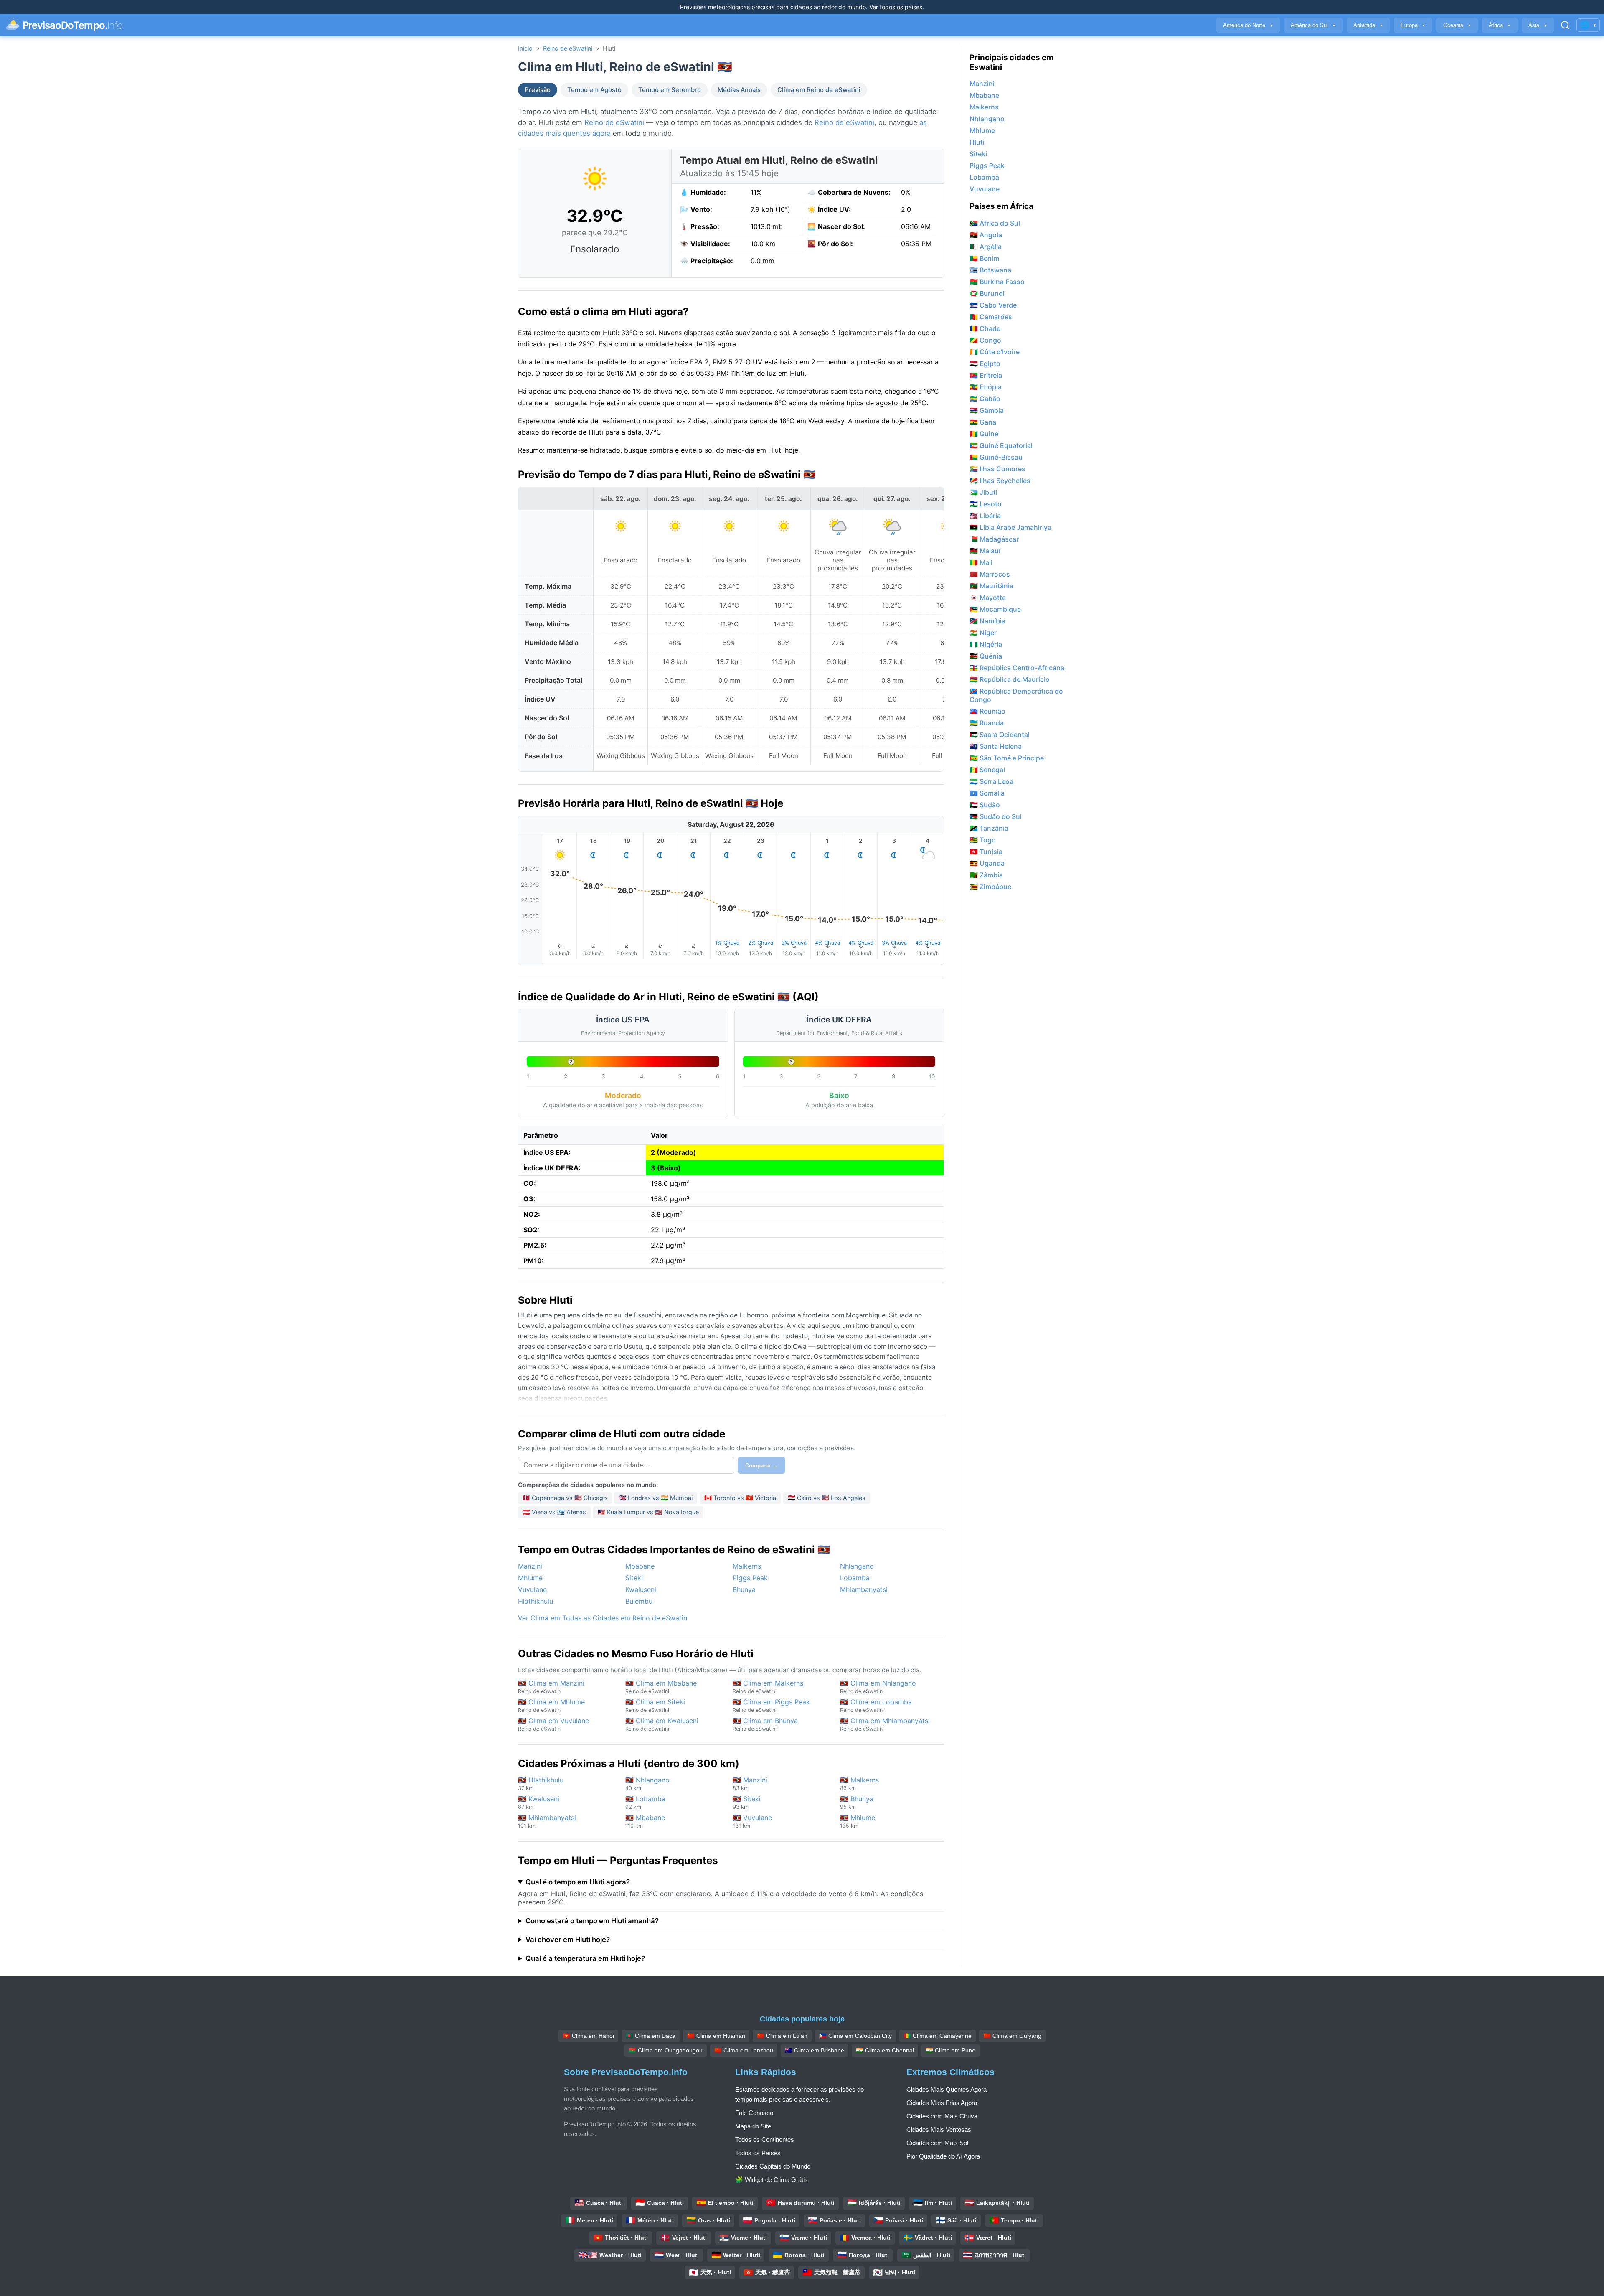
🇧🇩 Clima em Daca (651, 2036)
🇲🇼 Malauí (985, 551)
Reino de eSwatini (568, 48)
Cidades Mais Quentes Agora (947, 2089)
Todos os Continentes (765, 2140)
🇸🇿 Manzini (750, 1784)
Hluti (977, 142)
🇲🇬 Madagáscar (994, 539)
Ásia (1538, 25)
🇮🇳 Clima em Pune (950, 2050)
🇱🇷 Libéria (985, 516)
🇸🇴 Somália (987, 793)
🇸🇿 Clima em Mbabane (661, 1687)
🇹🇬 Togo (983, 840)
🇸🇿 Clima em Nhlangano (878, 1687)
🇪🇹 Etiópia (986, 387)
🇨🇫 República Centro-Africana (1017, 668)
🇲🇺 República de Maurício (1010, 679)
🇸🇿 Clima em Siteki (655, 1705)
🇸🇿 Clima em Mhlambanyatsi (885, 1724)
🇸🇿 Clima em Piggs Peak (771, 1705)
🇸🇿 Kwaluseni (539, 1802)
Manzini (530, 1566)
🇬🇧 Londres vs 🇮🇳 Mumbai (656, 1498)
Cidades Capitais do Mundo (773, 2166)
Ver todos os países (896, 7)
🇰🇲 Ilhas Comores (997, 469)
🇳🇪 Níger (983, 633)
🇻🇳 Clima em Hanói (588, 2036)
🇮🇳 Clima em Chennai (885, 2050)
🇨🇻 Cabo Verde (993, 305)
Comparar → (761, 1466)
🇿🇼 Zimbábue (990, 887)
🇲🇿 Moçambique (995, 609)
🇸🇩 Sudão (985, 805)
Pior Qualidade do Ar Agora (943, 2156)
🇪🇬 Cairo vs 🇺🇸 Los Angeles (827, 1498)
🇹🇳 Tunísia (986, 852)
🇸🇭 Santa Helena (996, 746)
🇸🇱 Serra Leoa (991, 781)
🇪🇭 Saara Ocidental (1000, 735)
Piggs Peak (750, 1578)
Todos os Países (758, 2153)
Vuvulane (532, 1589)
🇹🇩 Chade (985, 328)
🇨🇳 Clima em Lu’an (782, 2036)
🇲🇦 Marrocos (990, 574)
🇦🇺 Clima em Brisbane (815, 2050)
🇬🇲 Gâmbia (987, 410)
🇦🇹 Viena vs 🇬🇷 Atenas (554, 1512)
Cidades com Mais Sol (937, 2143)
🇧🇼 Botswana (990, 270)
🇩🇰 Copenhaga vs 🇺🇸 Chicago (565, 1498)
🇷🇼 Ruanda (987, 723)
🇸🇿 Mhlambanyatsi (547, 1821)
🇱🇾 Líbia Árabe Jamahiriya (1010, 527)
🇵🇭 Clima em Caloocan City (855, 2036)
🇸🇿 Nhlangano (647, 1784)
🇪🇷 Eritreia (986, 375)
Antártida (1368, 25)
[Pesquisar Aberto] (1565, 25)
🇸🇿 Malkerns (859, 1784)
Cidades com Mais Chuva (942, 2116)
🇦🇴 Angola (986, 235)
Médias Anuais (739, 90)
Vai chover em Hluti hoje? (568, 1940)
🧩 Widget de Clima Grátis (772, 2180)
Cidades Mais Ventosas (939, 2129)
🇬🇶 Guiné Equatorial (1001, 445)
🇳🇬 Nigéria (986, 644)
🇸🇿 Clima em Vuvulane (553, 1724)
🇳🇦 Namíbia (987, 621)
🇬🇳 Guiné (984, 434)
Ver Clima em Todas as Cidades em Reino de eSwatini (603, 1618)
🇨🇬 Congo (985, 340)
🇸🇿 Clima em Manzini (551, 1687)
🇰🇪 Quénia (986, 656)
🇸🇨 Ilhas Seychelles (1000, 481)
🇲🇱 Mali (981, 562)
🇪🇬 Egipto (985, 364)
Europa (1413, 25)
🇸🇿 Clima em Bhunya (765, 1724)
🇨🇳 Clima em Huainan (716, 2036)
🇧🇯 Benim (984, 258)
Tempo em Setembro (670, 90)
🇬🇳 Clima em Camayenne (938, 2036)
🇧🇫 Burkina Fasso (997, 282)
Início (525, 48)
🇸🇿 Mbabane (645, 1821)
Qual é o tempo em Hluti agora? (578, 1882)
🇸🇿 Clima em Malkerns (768, 1687)
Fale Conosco (754, 2113)
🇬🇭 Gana (983, 422)
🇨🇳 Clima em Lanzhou (744, 2050)
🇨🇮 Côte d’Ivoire (995, 352)
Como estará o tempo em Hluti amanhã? (592, 1921)
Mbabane (640, 1566)
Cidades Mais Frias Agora (942, 2103)
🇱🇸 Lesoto (986, 504)
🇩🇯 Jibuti (983, 492)
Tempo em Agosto (594, 90)
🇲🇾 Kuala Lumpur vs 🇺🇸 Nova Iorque (648, 1512)
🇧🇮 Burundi (987, 293)
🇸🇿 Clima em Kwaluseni (662, 1724)
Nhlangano (857, 1566)
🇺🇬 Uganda (987, 863)
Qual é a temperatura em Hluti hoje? (585, 1958)
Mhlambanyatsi (864, 1589)
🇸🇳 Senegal (987, 770)
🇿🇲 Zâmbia (986, 875)
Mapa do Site (753, 2126)
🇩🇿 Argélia (986, 247)
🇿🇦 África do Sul (995, 223)
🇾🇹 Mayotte (988, 598)
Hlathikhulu (536, 1601)
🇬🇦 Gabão (985, 399)
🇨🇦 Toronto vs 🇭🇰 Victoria (740, 1498)
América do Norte (1248, 25)
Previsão (538, 90)
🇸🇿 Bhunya (857, 1802)
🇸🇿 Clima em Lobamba (876, 1705)
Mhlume (530, 1578)
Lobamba (855, 1578)
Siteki (634, 1578)
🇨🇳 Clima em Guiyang (1012, 2036)
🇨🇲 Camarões (991, 317)
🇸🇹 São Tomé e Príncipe (1007, 758)
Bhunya (744, 1589)
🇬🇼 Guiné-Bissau (996, 457)
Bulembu (639, 1601)
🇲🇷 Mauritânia (991, 586)
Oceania (1457, 25)
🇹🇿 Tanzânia (989, 828)
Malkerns (747, 1566)
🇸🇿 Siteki (747, 1802)
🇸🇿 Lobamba (645, 1802)
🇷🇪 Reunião (987, 711)
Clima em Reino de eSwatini (819, 90)
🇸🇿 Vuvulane (752, 1821)
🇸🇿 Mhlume (858, 1821)
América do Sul (1313, 25)
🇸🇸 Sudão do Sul (996, 816)
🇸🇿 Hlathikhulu (541, 1784)
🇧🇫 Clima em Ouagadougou (666, 2050)
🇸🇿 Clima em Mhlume (551, 1705)
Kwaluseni (641, 1589)
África (1500, 25)
